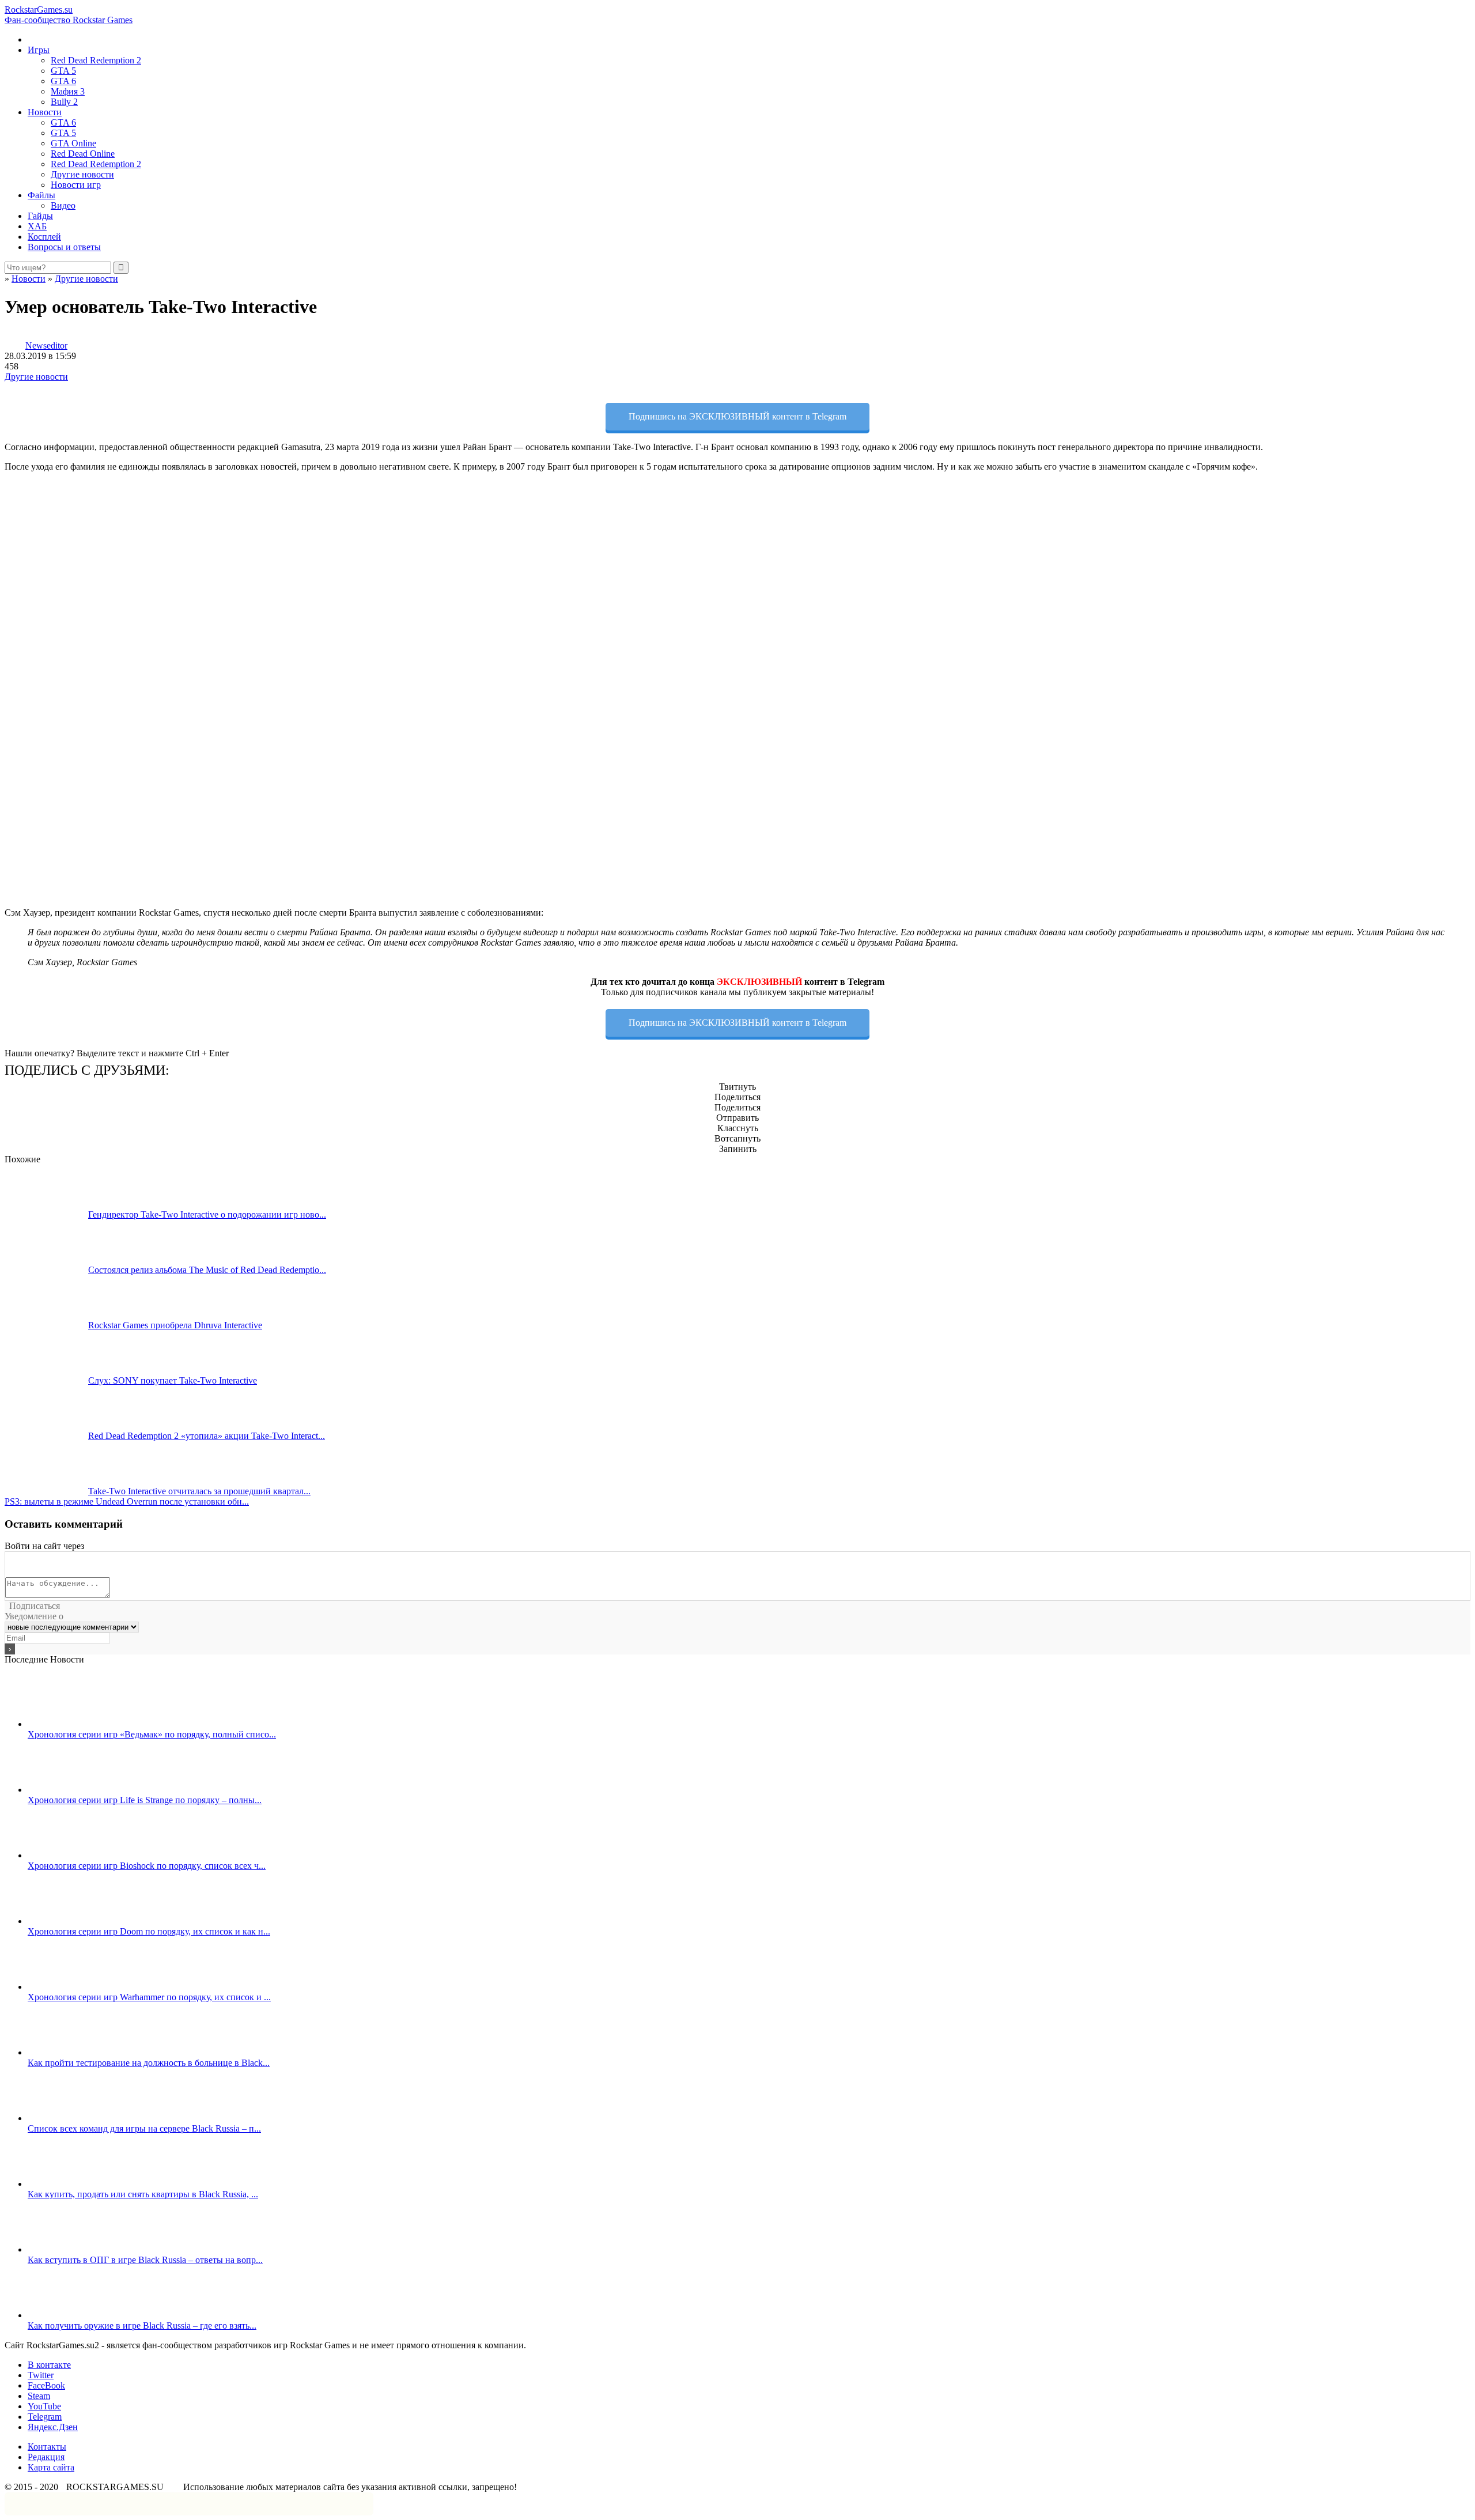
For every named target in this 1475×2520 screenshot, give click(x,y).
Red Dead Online (83, 154)
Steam (39, 2396)
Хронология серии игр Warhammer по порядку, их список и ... (149, 1997)
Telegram (45, 2417)
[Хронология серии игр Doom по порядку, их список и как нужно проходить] (69, 1921)
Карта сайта (51, 2467)
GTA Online (73, 143)
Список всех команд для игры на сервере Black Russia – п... (144, 2128)
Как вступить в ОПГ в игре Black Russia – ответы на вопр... (145, 2260)
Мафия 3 (68, 91)
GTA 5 (63, 71)
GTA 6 (63, 81)
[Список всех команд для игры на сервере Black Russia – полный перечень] (69, 2118)
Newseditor (46, 345)
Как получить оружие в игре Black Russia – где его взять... (142, 2326)
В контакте (49, 2365)
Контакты (47, 2447)
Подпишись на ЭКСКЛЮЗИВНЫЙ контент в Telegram (737, 416)
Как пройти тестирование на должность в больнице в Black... (149, 2063)
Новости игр (76, 185)
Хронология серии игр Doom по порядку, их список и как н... (149, 1931)
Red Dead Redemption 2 (96, 60)
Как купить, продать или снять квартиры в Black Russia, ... (143, 2194)
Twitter (41, 2375)
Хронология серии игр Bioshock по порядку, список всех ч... (147, 1866)
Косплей (44, 237)
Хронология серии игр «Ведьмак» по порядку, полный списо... (152, 1734)
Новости (45, 112)
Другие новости (82, 174)
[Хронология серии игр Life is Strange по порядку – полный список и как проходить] (69, 1790)
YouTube (44, 2406)
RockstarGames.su (69, 15)
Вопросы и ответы (64, 247)
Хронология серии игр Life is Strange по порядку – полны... (145, 1800)
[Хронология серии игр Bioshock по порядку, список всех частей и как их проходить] (69, 1855)
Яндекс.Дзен (53, 2427)
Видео (63, 205)
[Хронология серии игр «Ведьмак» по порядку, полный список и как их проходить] (69, 1724)
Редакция (46, 2457)
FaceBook (46, 2385)
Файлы (41, 195)
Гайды (40, 216)
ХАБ (37, 226)
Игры (39, 50)
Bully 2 (64, 102)
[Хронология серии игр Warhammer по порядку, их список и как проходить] (69, 1987)
